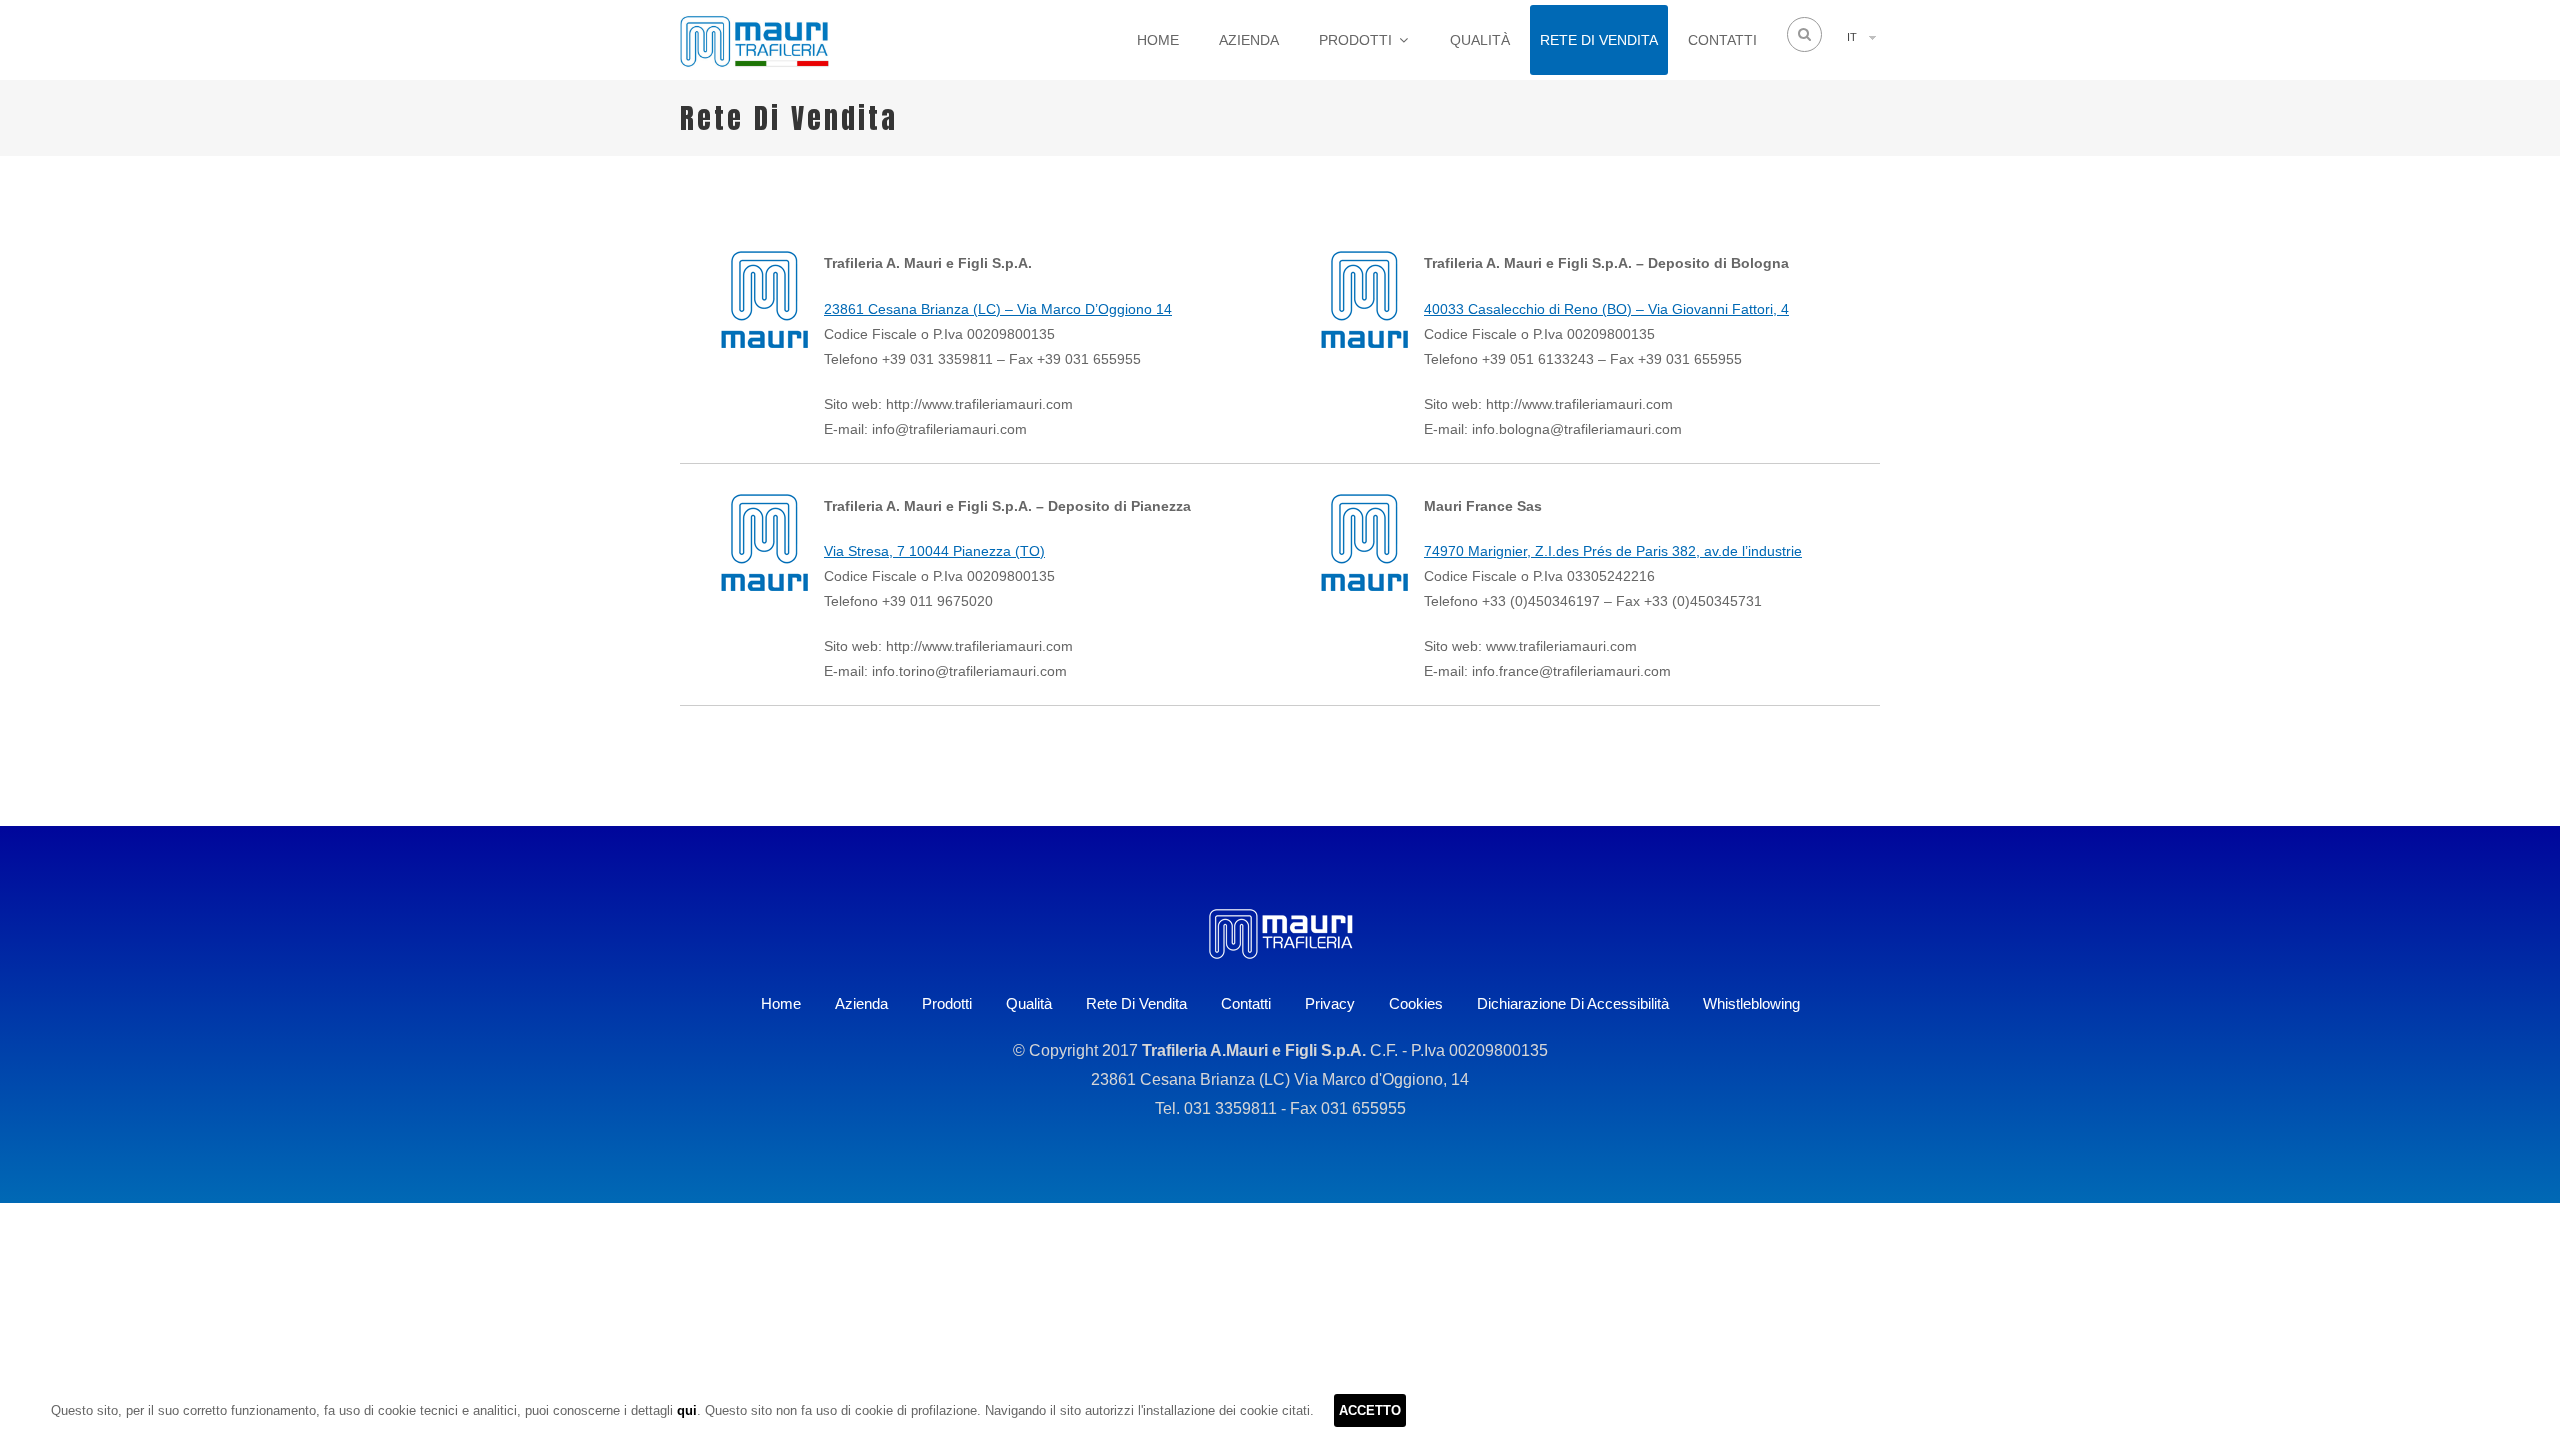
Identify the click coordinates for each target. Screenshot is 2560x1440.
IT (1852, 37)
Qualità (1480, 40)
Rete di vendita (1599, 40)
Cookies (1416, 1003)
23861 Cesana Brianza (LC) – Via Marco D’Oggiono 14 (998, 309)
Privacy (1330, 1003)
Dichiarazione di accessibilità (1573, 1003)
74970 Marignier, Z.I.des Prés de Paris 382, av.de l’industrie (1613, 551)
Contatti (1722, 40)
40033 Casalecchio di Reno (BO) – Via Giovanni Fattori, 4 (1606, 309)
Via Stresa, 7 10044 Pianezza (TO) (934, 551)
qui (687, 1410)
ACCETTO (1370, 1410)
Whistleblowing (1751, 1003)
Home (1158, 40)
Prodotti (1355, 40)
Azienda (1249, 40)
